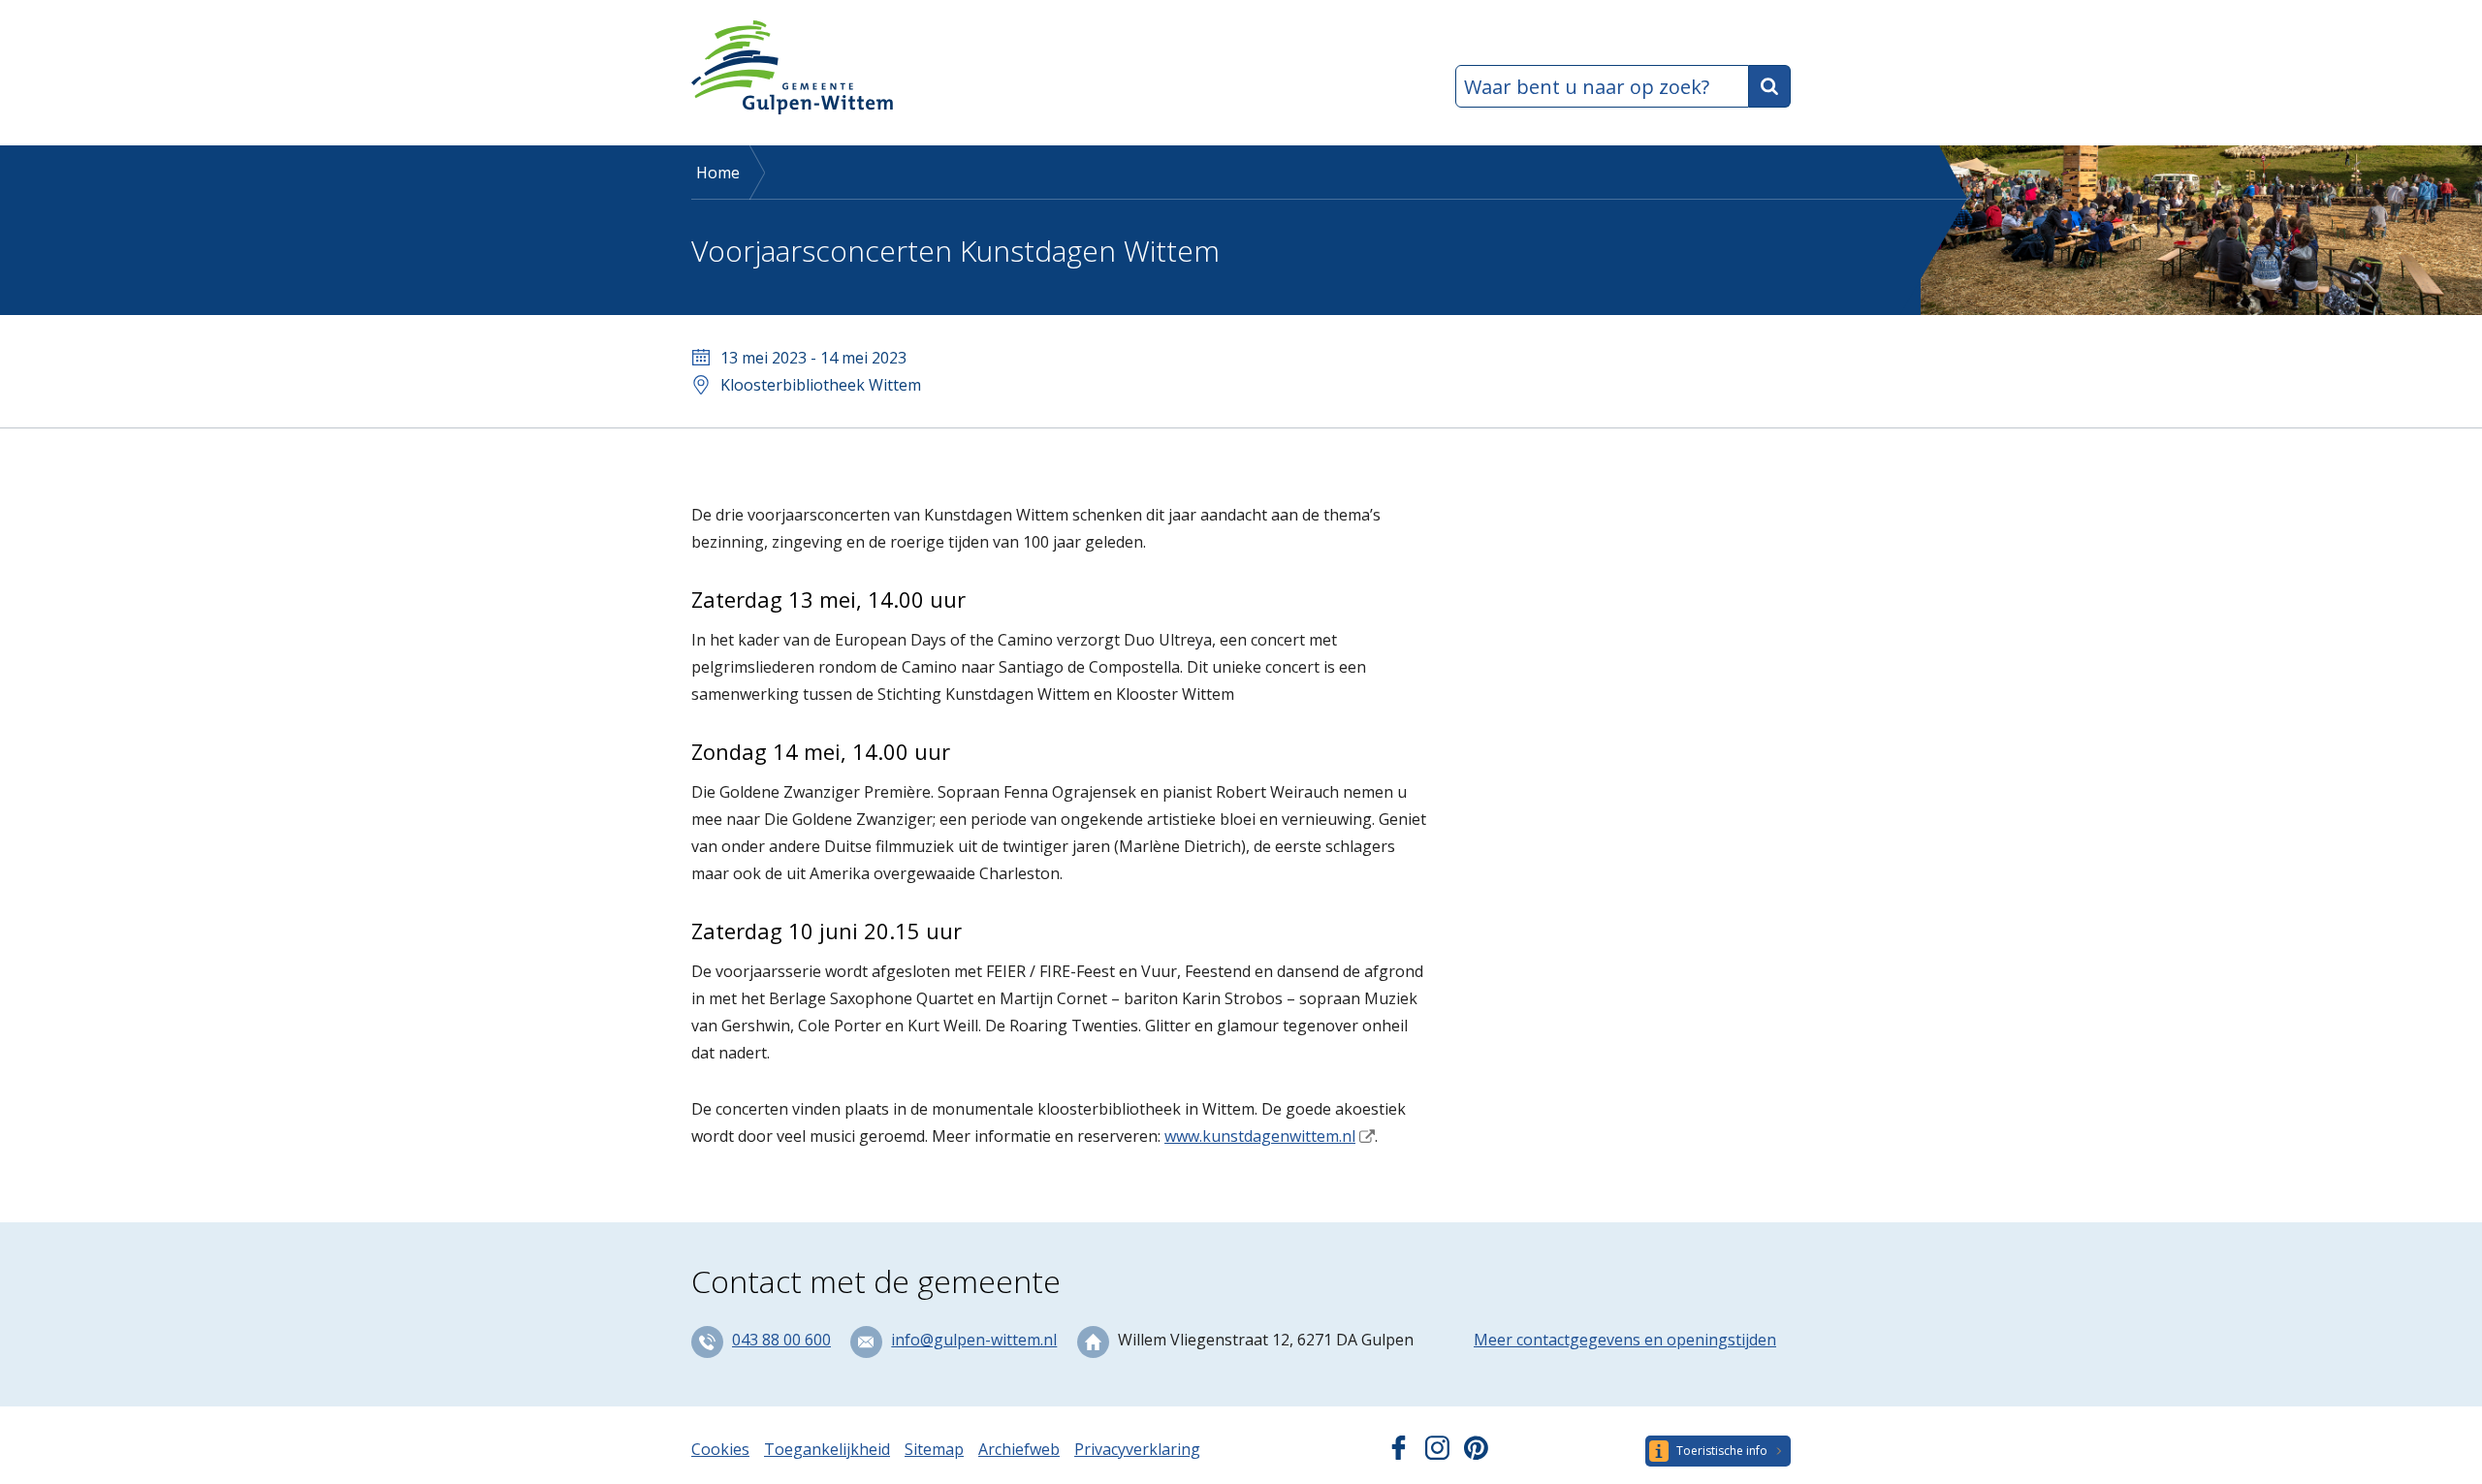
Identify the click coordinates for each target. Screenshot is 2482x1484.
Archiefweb (1019, 1449)
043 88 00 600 (781, 1340)
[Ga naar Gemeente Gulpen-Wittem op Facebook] (1399, 1454)
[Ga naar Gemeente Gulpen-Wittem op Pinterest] (1476, 1454)
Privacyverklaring (1137, 1449)
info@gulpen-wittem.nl (974, 1340)
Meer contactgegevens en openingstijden (1625, 1340)
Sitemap (934, 1449)
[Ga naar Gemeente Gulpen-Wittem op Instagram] (1437, 1454)
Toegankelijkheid (827, 1449)
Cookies (720, 1449)
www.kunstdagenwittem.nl (1260, 1136)
